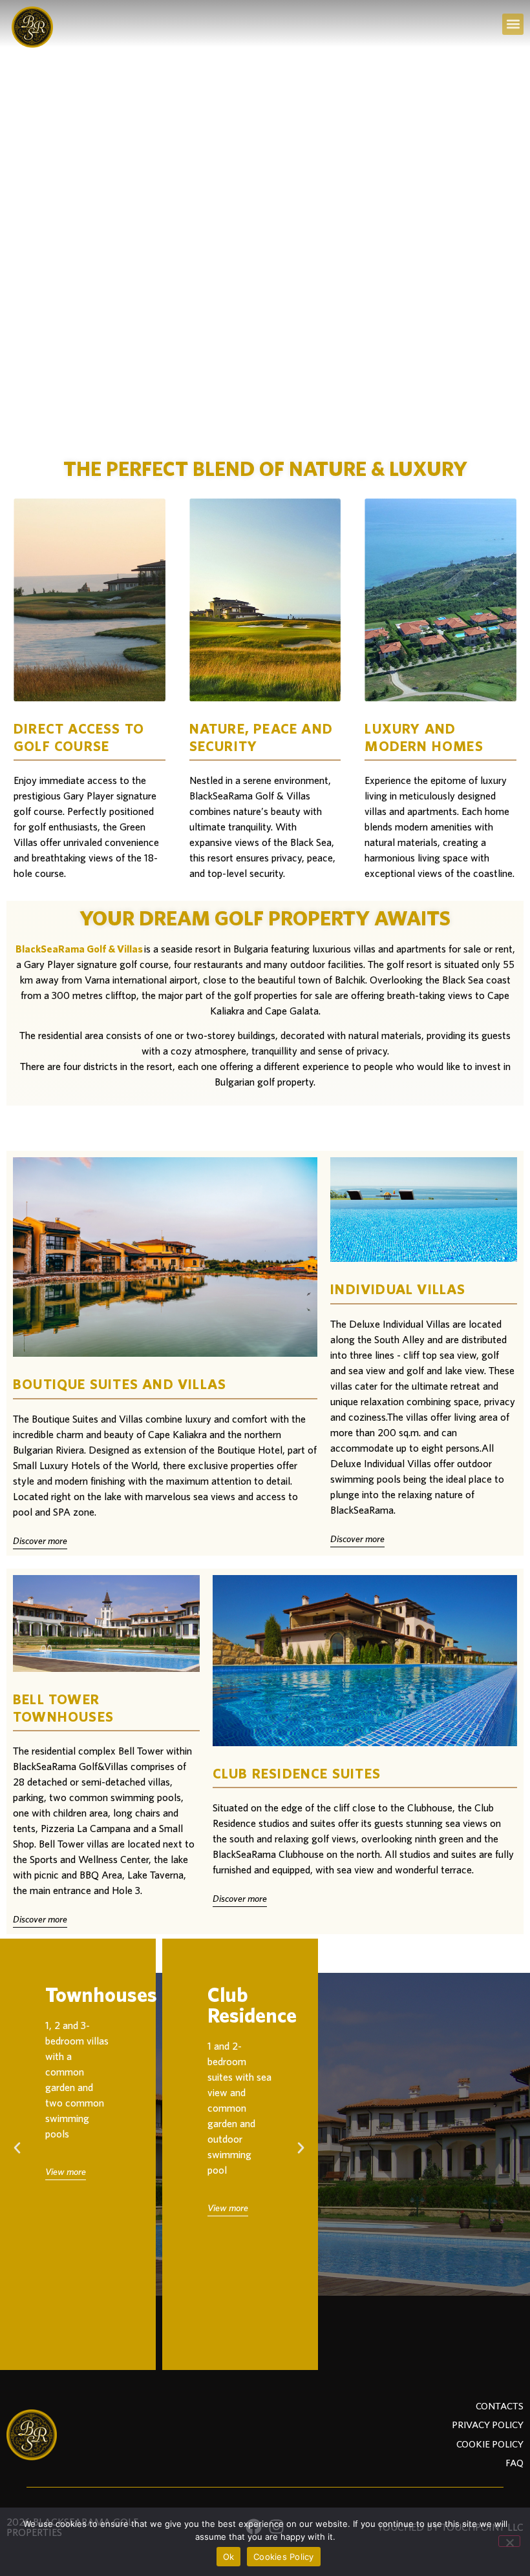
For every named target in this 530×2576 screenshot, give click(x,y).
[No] (509, 2541)
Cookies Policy (284, 2557)
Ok (229, 2557)
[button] (513, 24)
